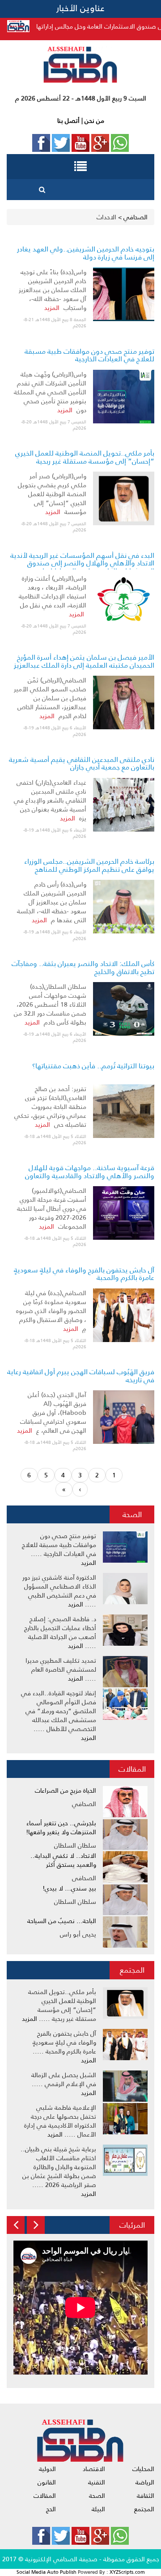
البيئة (98, 2509)
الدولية (47, 2469)
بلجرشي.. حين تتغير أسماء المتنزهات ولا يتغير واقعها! (61, 1827)
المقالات (132, 1769)
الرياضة (145, 2482)
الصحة (132, 1514)
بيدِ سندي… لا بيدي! (69, 1888)
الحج (51, 2509)
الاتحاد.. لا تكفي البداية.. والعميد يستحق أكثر (63, 1860)
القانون (47, 2482)
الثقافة (146, 2496)
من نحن (93, 121)
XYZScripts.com (127, 2572)
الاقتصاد (94, 2469)
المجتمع (132, 1970)
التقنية (97, 2482)
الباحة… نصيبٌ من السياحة (62, 1921)
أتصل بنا (68, 121)
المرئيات (132, 2225)
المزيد (52, 308)
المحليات (143, 2469)
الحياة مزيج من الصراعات (66, 1790)
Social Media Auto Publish (47, 2572)
